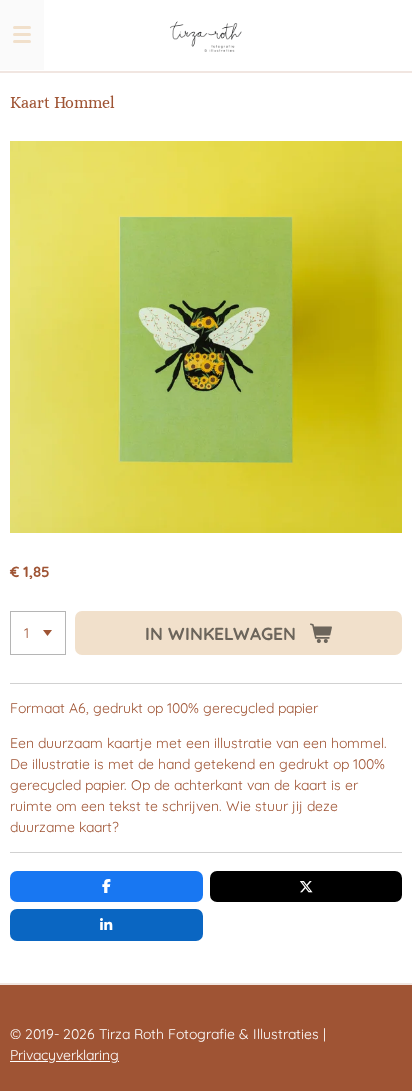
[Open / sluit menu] (22, 35)
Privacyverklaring (64, 1055)
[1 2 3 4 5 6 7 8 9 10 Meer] (38, 633)
